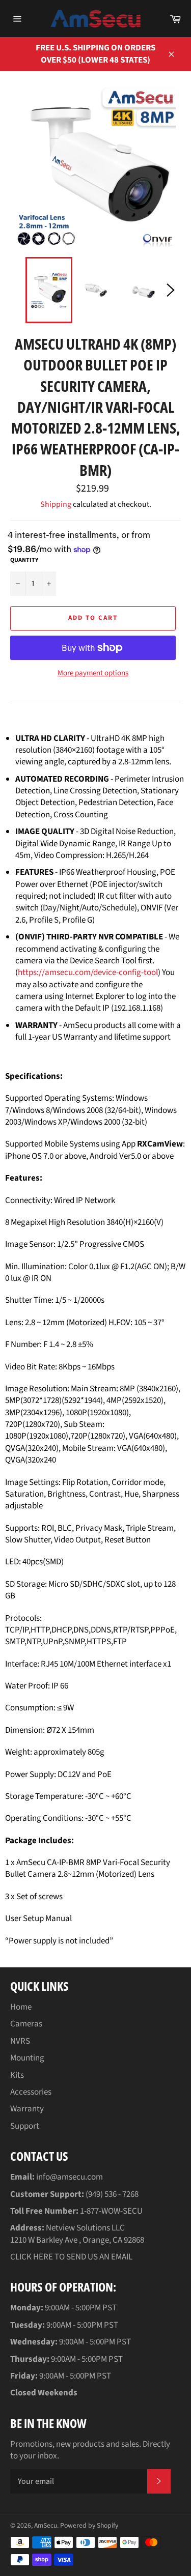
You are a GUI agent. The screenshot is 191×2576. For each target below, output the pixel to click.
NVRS (20, 2041)
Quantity (24, 560)
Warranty (27, 2109)
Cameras (26, 2024)
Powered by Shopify (89, 2525)
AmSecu (46, 2525)
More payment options (93, 673)
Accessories (31, 2092)
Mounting (27, 2058)
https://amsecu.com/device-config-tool (88, 972)
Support (25, 2126)
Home (21, 2007)
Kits (17, 2075)
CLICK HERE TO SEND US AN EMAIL (71, 2257)
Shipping (56, 504)
